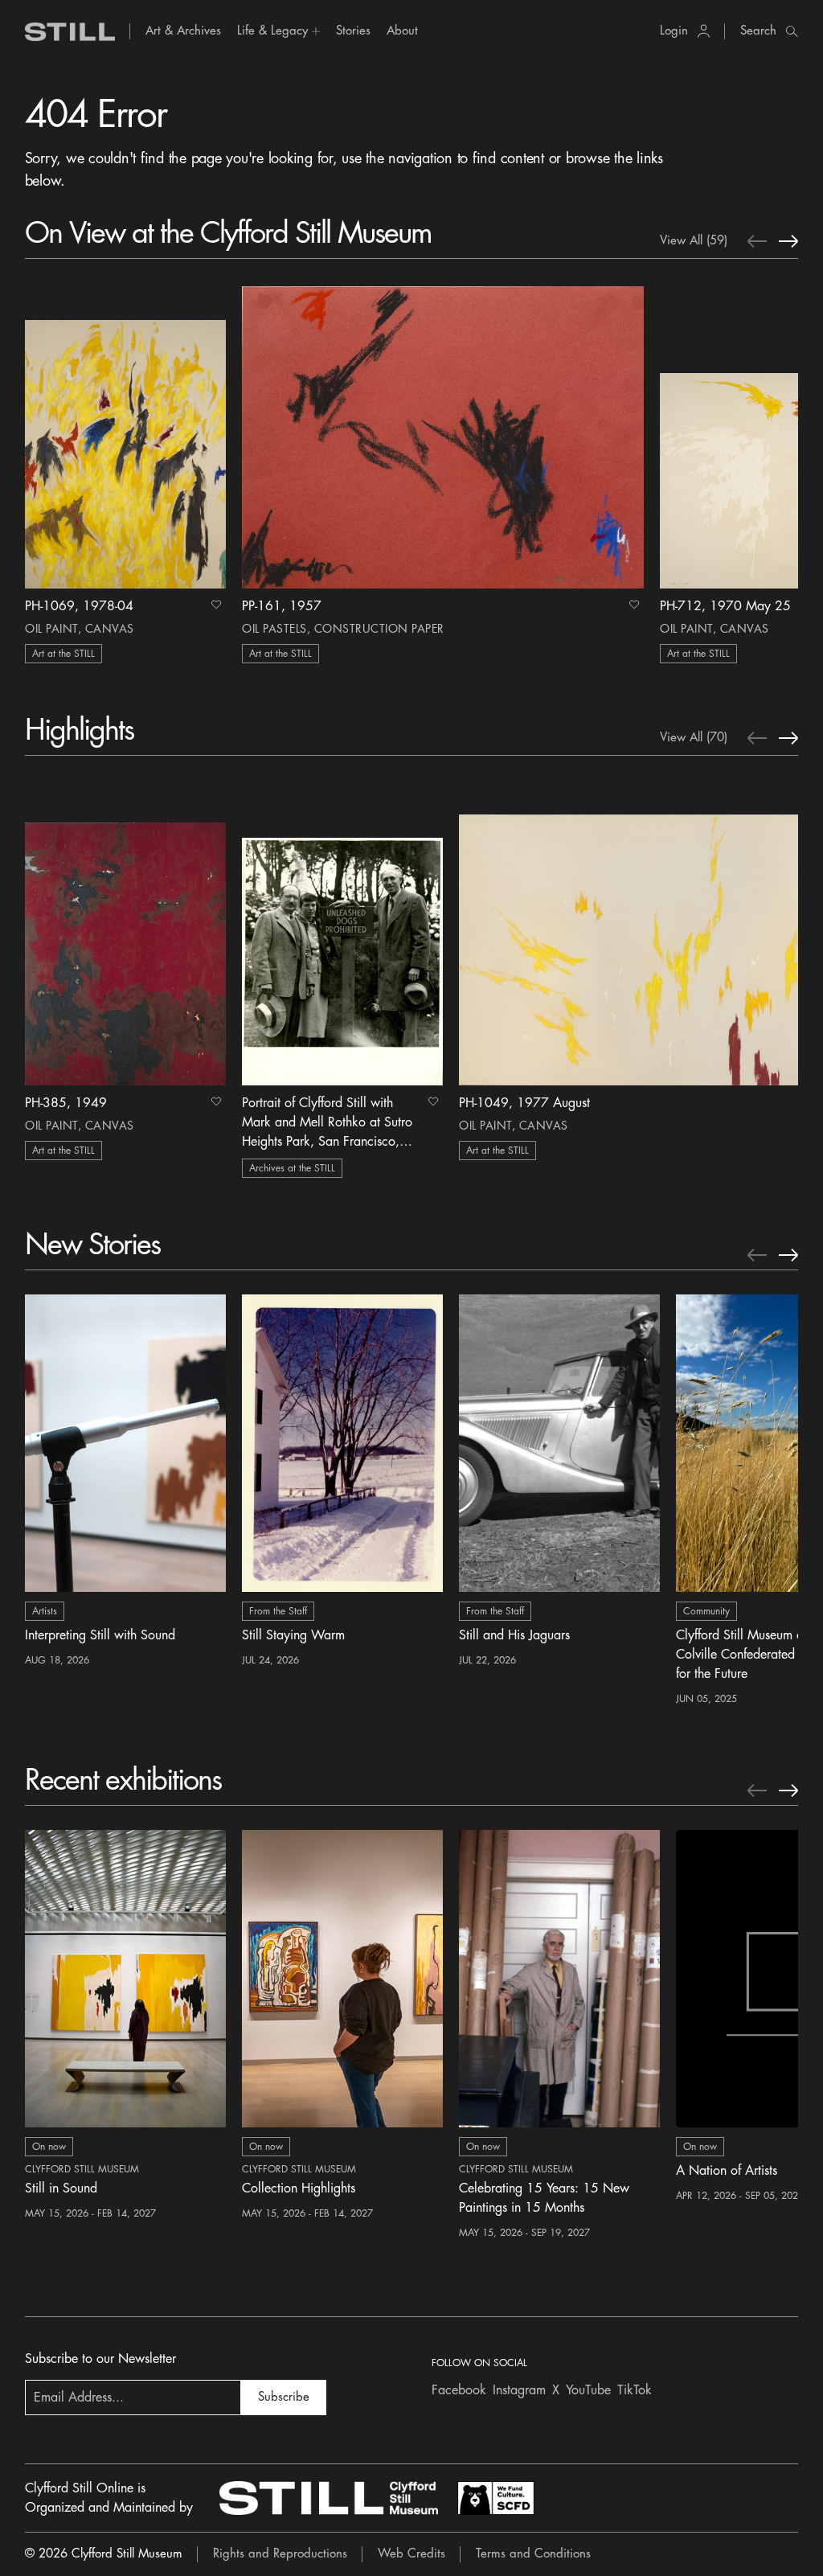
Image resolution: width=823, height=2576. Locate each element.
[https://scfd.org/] (496, 2498)
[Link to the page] (70, 32)
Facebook (459, 2390)
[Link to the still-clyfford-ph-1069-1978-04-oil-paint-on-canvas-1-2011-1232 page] (125, 436)
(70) (694, 738)
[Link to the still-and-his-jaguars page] (559, 1443)
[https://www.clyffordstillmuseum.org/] (329, 2498)
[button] (278, 31)
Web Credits (411, 2554)
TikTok (635, 2390)
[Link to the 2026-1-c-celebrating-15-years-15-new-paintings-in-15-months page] (559, 1979)
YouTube (588, 2390)
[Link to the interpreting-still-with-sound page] (125, 1443)
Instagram (519, 2390)
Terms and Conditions (533, 2554)
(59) (694, 241)
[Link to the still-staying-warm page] (342, 1443)
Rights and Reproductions (280, 2554)
